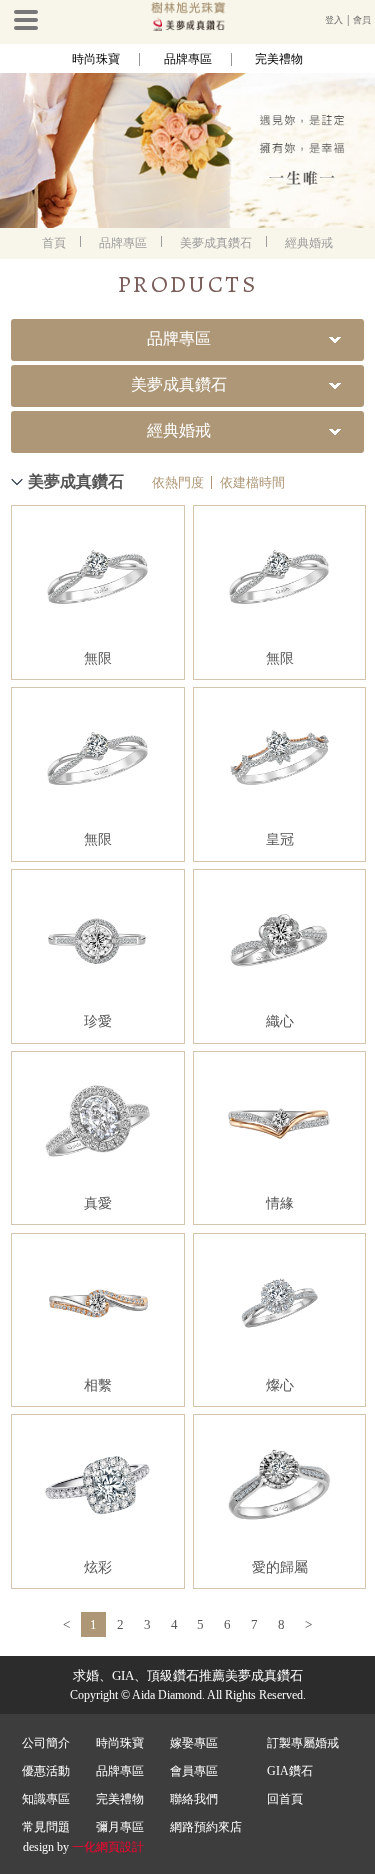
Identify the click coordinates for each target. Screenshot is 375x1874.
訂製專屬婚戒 (303, 1743)
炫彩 (98, 1567)
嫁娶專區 (194, 1743)
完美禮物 (279, 59)
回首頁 (285, 1799)
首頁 (54, 243)
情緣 (280, 1203)
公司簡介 (46, 1743)
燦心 (280, 1385)
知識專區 (46, 1799)
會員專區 (194, 1771)
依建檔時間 (252, 482)
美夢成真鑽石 (216, 243)
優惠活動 (46, 1771)
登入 (334, 20)
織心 (280, 1021)
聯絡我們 (194, 1799)
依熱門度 (178, 482)
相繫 (98, 1385)
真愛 (98, 1203)
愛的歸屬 (280, 1567)
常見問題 (46, 1827)
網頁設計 (120, 1847)
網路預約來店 (206, 1827)
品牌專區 (188, 59)
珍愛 (98, 1021)
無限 (98, 658)
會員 (362, 20)
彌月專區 (120, 1827)
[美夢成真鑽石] (187, 27)
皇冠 (280, 839)
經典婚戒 (309, 243)
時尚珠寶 (96, 59)
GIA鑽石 (290, 1771)
